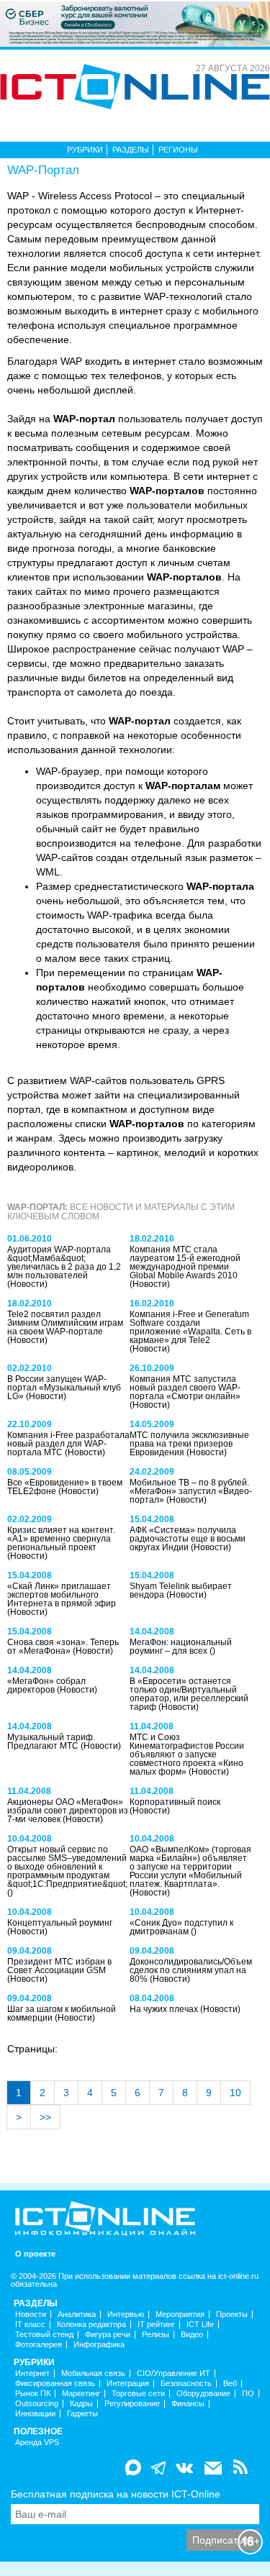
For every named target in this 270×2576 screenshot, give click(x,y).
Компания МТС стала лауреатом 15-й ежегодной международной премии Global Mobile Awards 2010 (185, 1262)
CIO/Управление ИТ (174, 2374)
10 (235, 2093)
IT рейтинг (156, 2325)
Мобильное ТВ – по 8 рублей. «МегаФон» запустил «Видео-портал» (191, 1491)
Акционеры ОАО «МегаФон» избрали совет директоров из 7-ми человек (68, 1811)
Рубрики (85, 150)
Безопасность (186, 2384)
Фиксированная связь (55, 2384)
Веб (230, 2384)
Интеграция (128, 2384)
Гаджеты (82, 2414)
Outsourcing (37, 2404)
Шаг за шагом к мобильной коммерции (62, 2013)
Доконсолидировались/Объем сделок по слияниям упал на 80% (191, 1970)
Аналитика (77, 2315)
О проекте (35, 2254)
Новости (31, 2315)
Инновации (35, 2414)
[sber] (135, 23)
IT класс (30, 2325)
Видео (192, 2335)
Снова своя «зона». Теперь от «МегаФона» (63, 1647)
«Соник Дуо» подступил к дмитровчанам (181, 1927)
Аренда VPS (37, 2443)
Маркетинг (81, 2394)
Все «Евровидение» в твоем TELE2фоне (65, 1487)
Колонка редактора (91, 2325)
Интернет (32, 2374)
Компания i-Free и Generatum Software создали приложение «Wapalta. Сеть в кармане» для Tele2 (190, 1327)
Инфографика (99, 2345)
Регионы (178, 150)
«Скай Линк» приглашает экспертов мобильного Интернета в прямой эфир (62, 1595)
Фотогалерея (39, 2345)
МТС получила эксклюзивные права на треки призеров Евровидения (189, 1444)
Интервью (126, 2315)
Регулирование (132, 2404)
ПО (248, 2394)
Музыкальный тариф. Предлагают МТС (51, 1742)
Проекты (232, 2315)
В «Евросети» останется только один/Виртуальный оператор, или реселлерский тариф (189, 1694)
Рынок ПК (33, 2394)
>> (45, 2117)
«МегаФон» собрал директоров (46, 1685)
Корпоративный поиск (175, 1802)
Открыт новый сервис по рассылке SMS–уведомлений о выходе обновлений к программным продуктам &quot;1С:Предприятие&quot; (67, 1867)
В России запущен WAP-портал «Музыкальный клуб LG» (64, 1388)
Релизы (156, 2335)
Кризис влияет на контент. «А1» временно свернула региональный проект (61, 1539)
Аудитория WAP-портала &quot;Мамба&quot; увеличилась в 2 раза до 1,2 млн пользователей (64, 1262)
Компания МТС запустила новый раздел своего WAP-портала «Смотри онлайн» (185, 1388)
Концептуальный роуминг (60, 1923)
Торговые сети (138, 2394)
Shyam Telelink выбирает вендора (181, 1590)
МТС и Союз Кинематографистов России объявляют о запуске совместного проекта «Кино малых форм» (187, 1754)
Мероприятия (180, 2315)
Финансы (188, 2404)
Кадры (81, 2404)
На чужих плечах (165, 2009)
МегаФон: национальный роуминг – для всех (181, 1647)
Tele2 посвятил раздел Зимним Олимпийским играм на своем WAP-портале (65, 1323)
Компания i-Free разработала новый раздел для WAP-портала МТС (68, 1444)
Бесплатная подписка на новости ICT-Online (116, 2494)
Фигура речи (108, 2335)
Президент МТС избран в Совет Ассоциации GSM (59, 1966)
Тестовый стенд (44, 2335)
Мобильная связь (93, 2374)
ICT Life (200, 2325)
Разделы (131, 150)
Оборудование (203, 2394)
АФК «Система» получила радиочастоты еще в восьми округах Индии (188, 1539)
